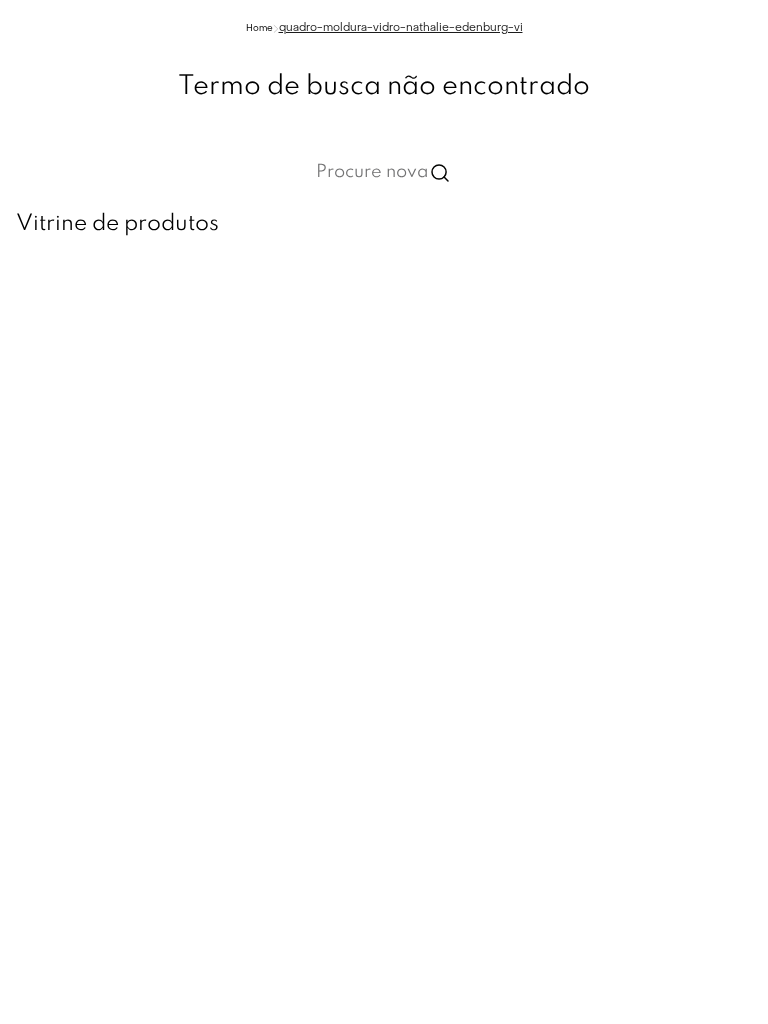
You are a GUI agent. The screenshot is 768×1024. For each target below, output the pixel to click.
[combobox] (384, 173)
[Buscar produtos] (440, 173)
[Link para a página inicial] (259, 28)
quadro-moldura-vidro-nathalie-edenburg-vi (401, 28)
